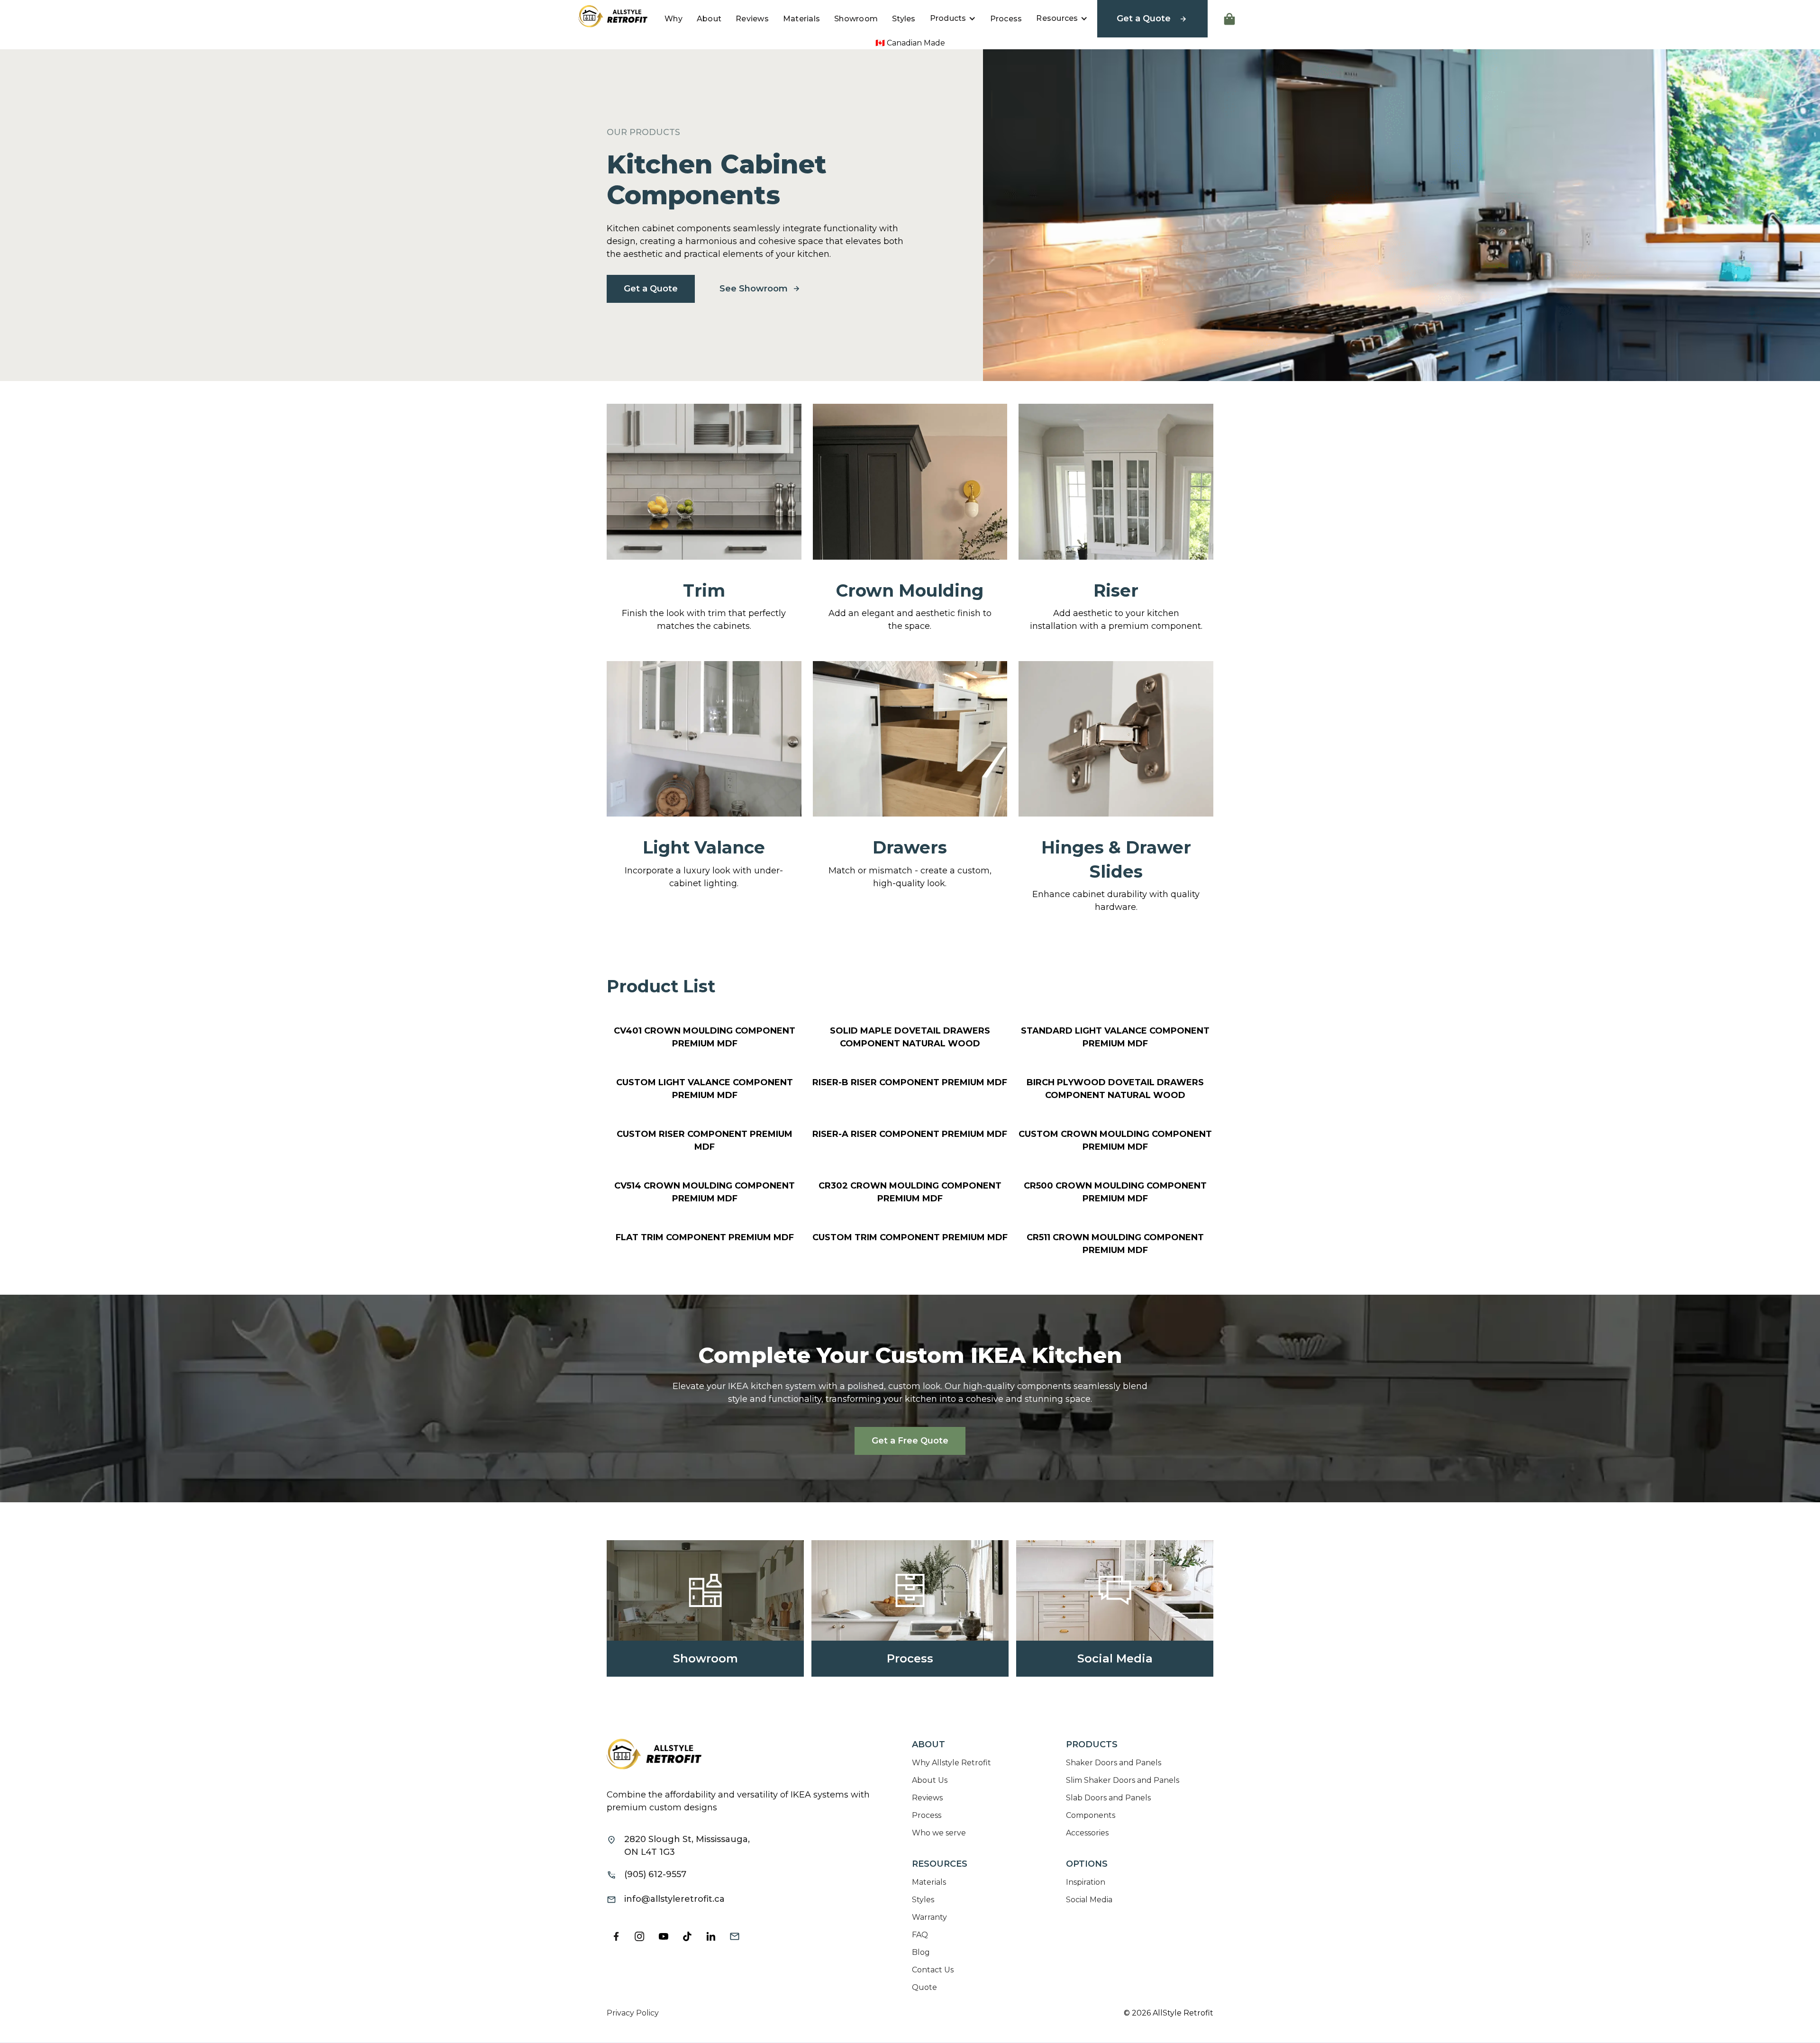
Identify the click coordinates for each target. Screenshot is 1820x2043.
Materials (801, 19)
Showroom (856, 19)
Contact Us (933, 1970)
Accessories (1087, 1833)
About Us (930, 1780)
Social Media (1089, 1900)
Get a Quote (651, 289)
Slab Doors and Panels (1108, 1798)
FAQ (920, 1935)
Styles (904, 19)
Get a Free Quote (910, 1441)
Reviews (752, 19)
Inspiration (1086, 1882)
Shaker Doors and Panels (1114, 1763)
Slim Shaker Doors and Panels (1123, 1780)
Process (1006, 19)
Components (1091, 1815)
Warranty (929, 1917)
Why (673, 19)
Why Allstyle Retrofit (951, 1763)
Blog (921, 1952)
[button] (953, 18)
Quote (924, 1987)
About (709, 19)
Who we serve (939, 1833)
